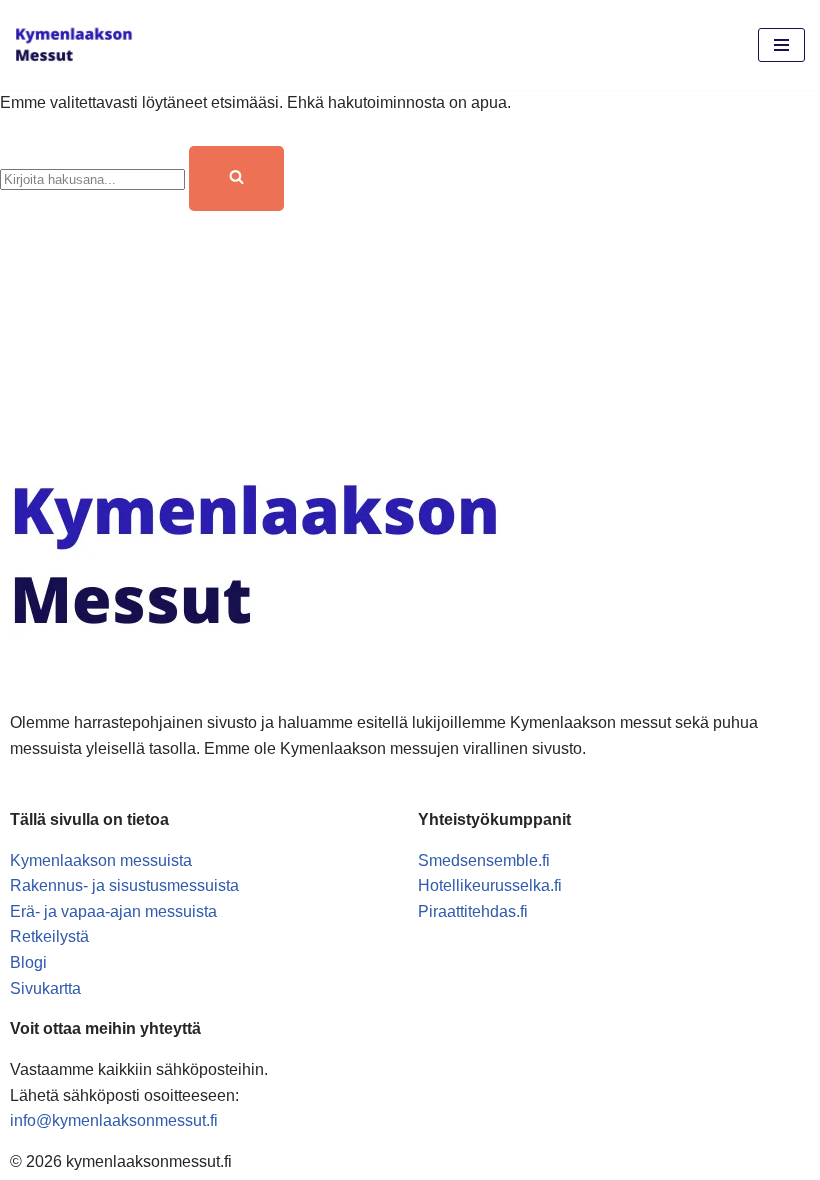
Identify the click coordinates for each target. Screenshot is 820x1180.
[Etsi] (236, 179)
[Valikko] (781, 45)
